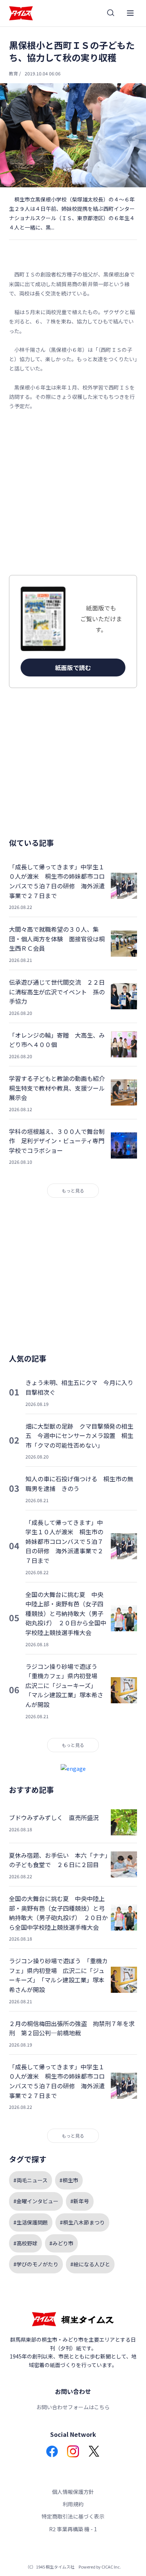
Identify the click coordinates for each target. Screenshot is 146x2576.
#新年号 (80, 2201)
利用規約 (73, 2504)
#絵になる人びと (90, 2264)
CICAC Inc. (111, 2567)
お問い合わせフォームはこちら (73, 2407)
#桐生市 (69, 2180)
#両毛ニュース (31, 2180)
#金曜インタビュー (36, 2201)
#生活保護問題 (31, 2222)
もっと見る (73, 1190)
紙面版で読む (73, 668)
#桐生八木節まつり (82, 2222)
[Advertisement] (73, 493)
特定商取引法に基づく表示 (73, 2516)
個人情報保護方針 (73, 2492)
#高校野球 (25, 2243)
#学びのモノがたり (36, 2264)
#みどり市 (61, 2243)
